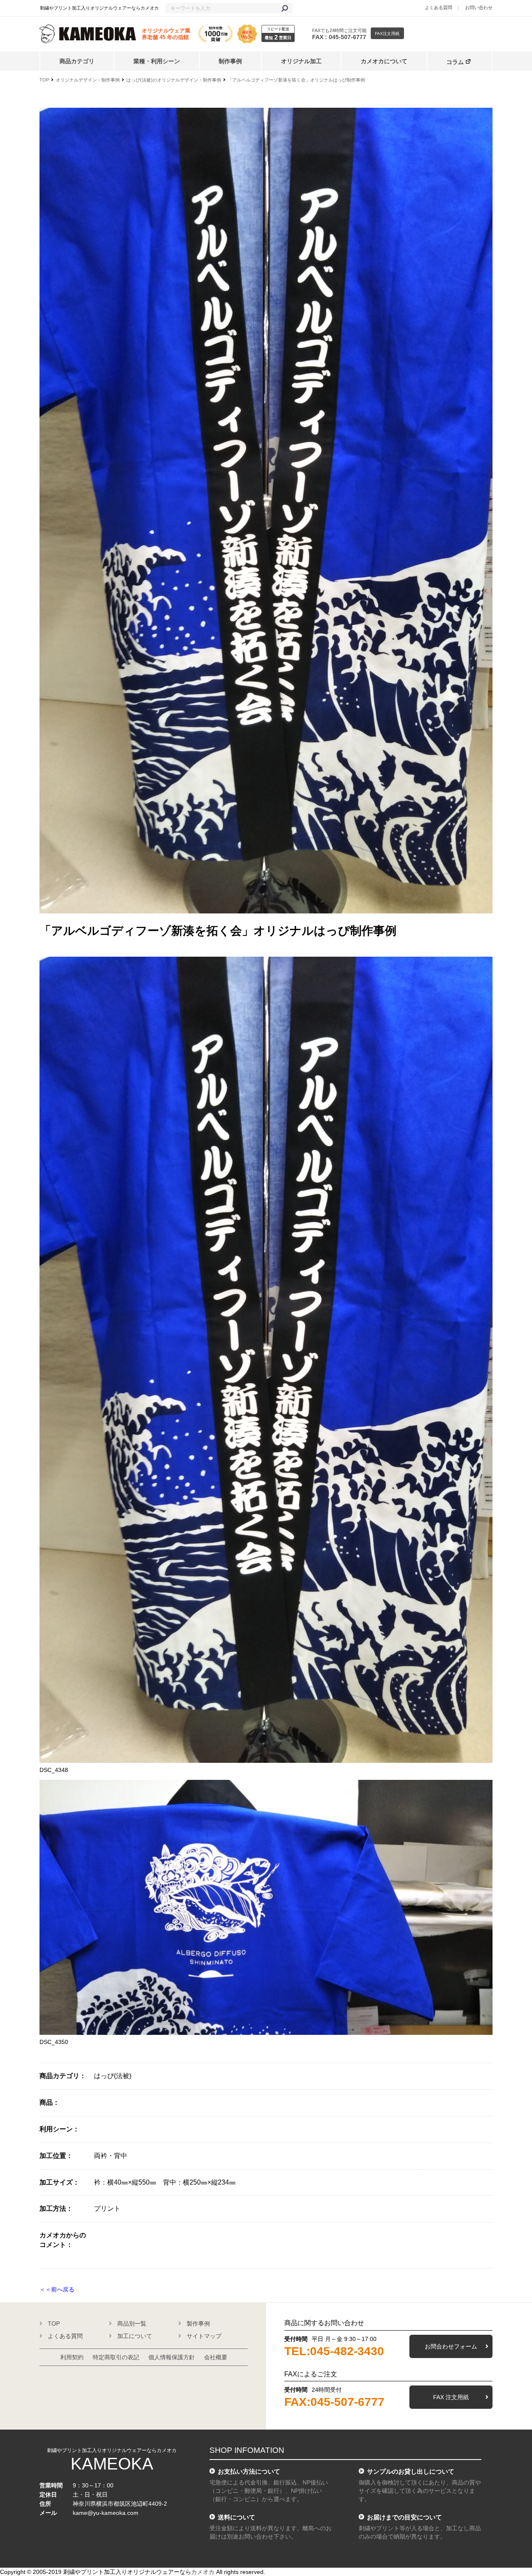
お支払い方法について (249, 2471)
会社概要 (216, 2357)
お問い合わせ (479, 7)
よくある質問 (438, 7)
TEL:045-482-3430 (334, 2351)
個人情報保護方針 (172, 2357)
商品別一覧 (132, 2324)
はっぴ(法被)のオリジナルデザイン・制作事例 (174, 80)
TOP (44, 80)
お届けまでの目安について (404, 2517)
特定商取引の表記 (116, 2357)
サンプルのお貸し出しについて (411, 2471)
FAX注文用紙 (387, 33)
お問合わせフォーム (451, 2346)
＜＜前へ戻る (57, 2289)
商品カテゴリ (77, 61)
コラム (455, 62)
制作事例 (230, 61)
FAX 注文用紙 (451, 2397)
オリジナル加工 (301, 61)
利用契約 (72, 2357)
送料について (236, 2517)
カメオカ (203, 2572)
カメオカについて (384, 61)
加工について (135, 2336)
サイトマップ (204, 2336)
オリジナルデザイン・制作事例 (88, 80)
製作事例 (198, 2324)
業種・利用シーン (157, 61)
